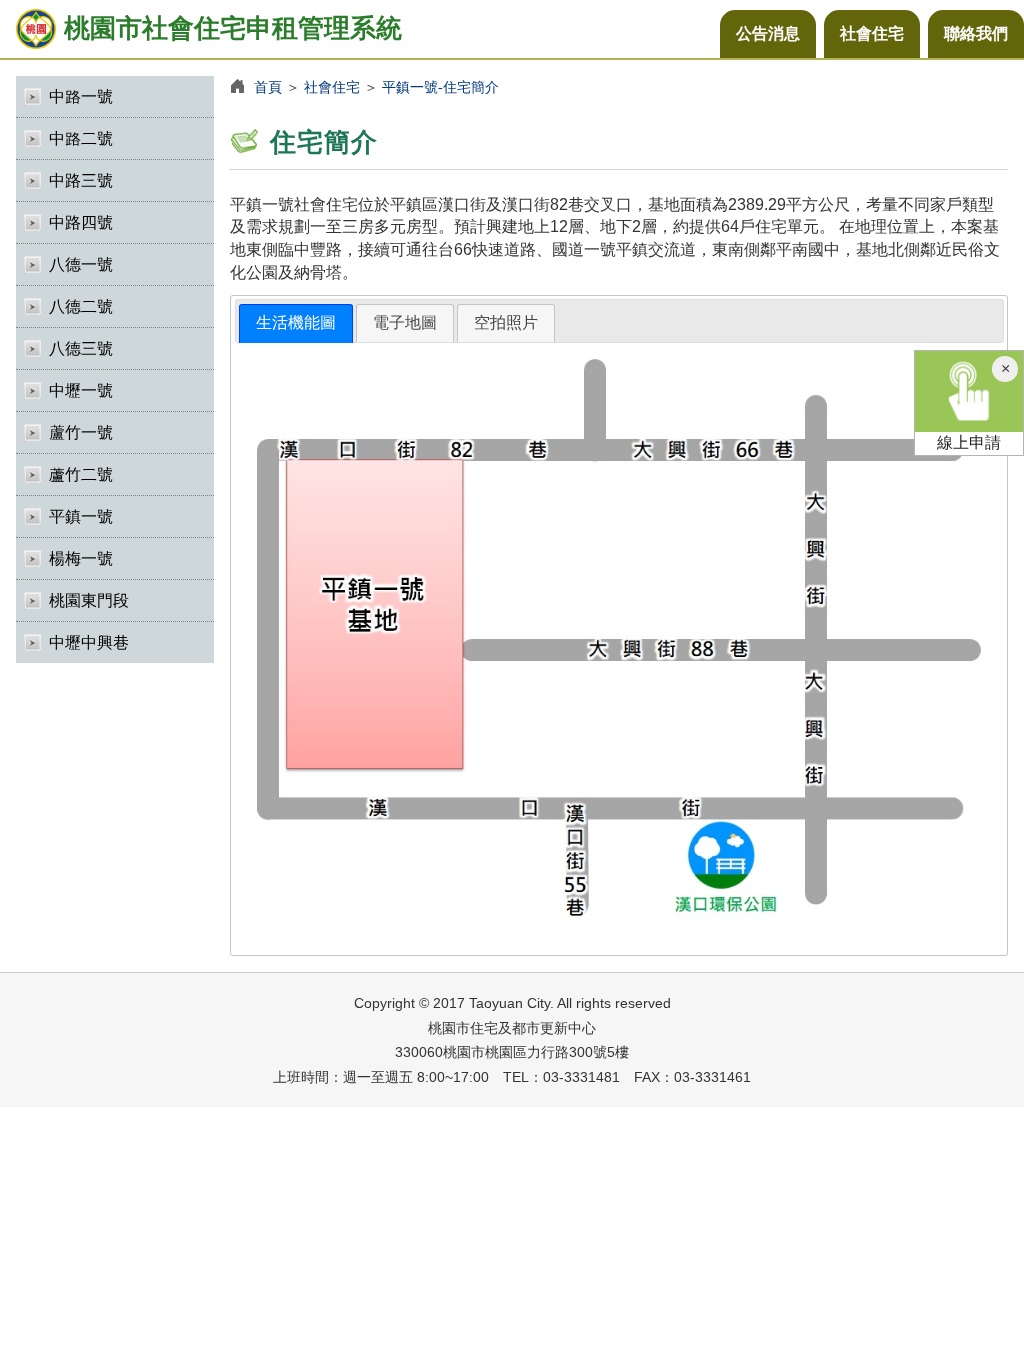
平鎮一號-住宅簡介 (440, 87)
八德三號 (81, 348)
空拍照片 (506, 322)
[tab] (296, 323)
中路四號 (81, 222)
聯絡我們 (976, 33)
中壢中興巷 (89, 642)
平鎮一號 (81, 516)
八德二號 (81, 306)
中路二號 (81, 138)
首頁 (268, 87)
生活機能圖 (296, 322)
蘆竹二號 (81, 474)
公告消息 (768, 33)
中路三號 (81, 180)
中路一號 (81, 96)
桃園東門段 (89, 600)
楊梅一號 (81, 558)
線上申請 (969, 442)
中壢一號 (81, 390)
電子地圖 (405, 322)
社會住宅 (872, 33)
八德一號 (81, 264)
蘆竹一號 (81, 432)
